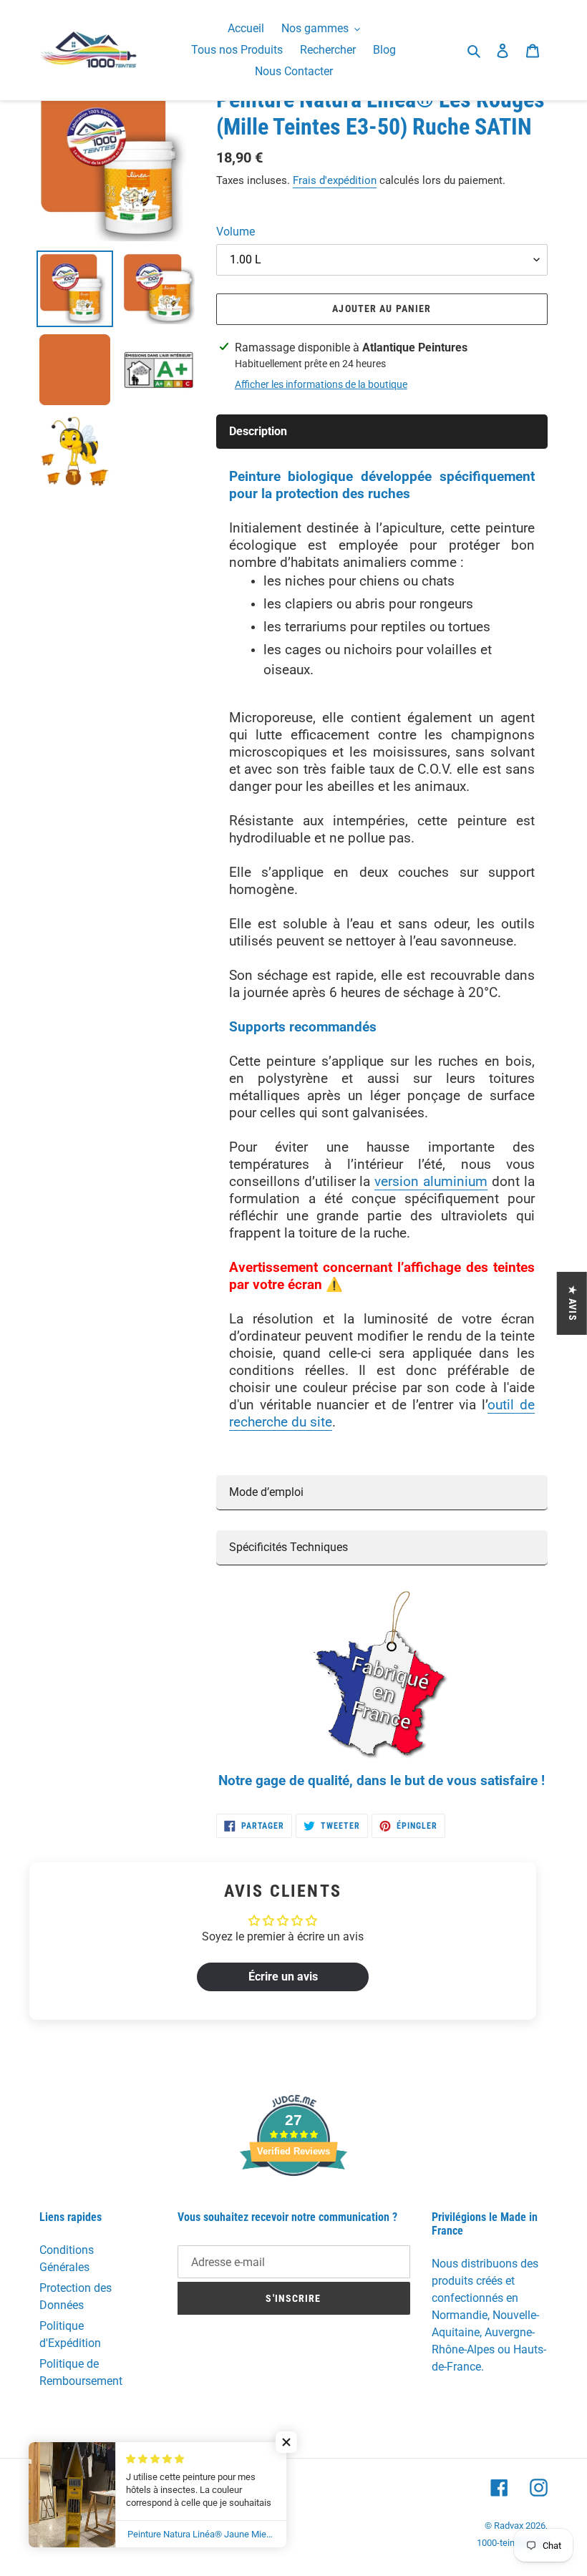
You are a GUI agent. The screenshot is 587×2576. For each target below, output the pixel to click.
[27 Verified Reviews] (293, 2201)
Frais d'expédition (335, 180)
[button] (286, 2442)
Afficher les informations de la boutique (321, 384)
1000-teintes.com (512, 2543)
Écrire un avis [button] (283, 1977)
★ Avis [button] (573, 1303)
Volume (236, 232)
